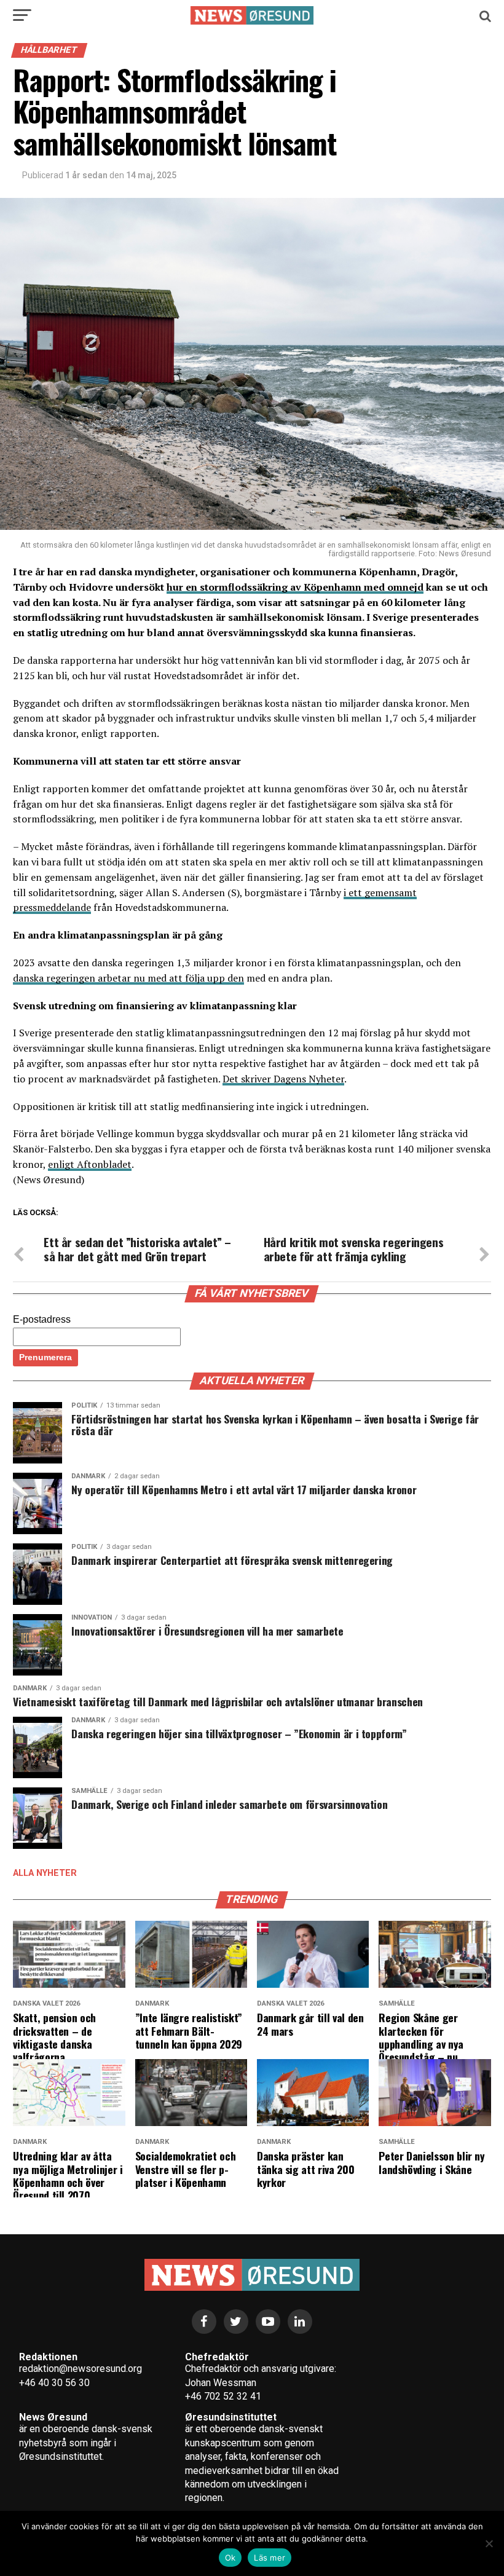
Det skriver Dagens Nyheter (283, 1079)
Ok (230, 2558)
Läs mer (270, 2558)
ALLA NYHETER (45, 1873)
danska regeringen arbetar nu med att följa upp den (128, 978)
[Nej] (489, 2543)
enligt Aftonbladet (90, 1164)
